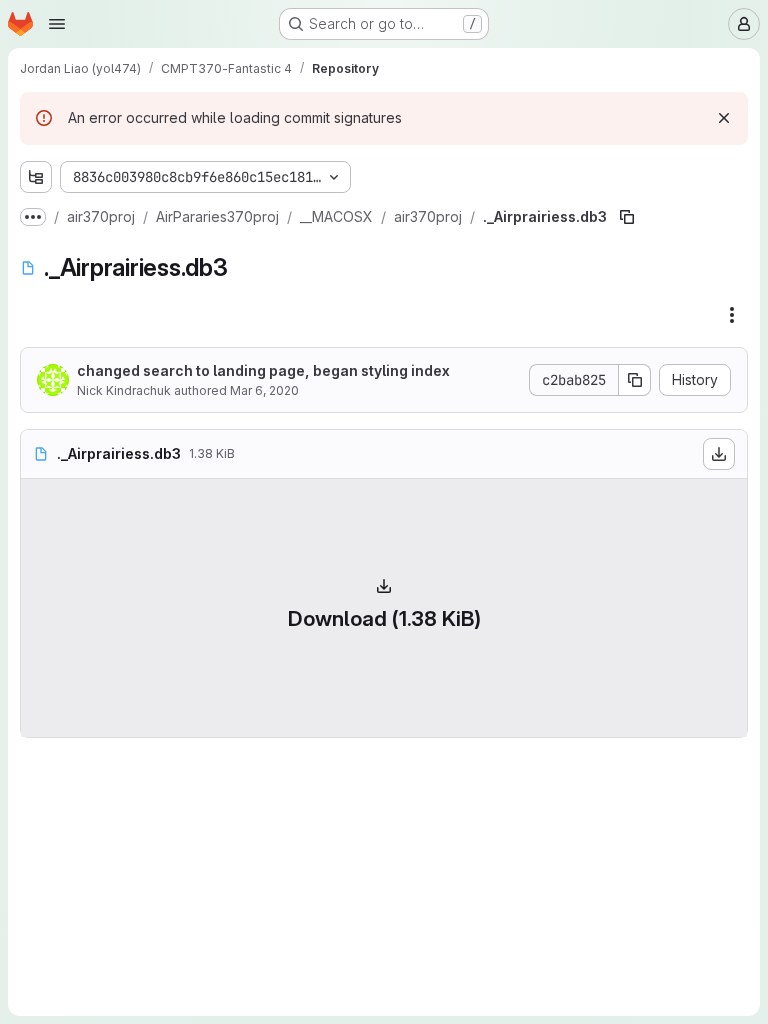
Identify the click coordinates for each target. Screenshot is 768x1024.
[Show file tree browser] (36, 177)
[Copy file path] (627, 217)
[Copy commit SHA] (635, 380)
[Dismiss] (724, 118)
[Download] (719, 454)
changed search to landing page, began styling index (263, 370)
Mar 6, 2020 (264, 390)
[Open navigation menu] (57, 24)
